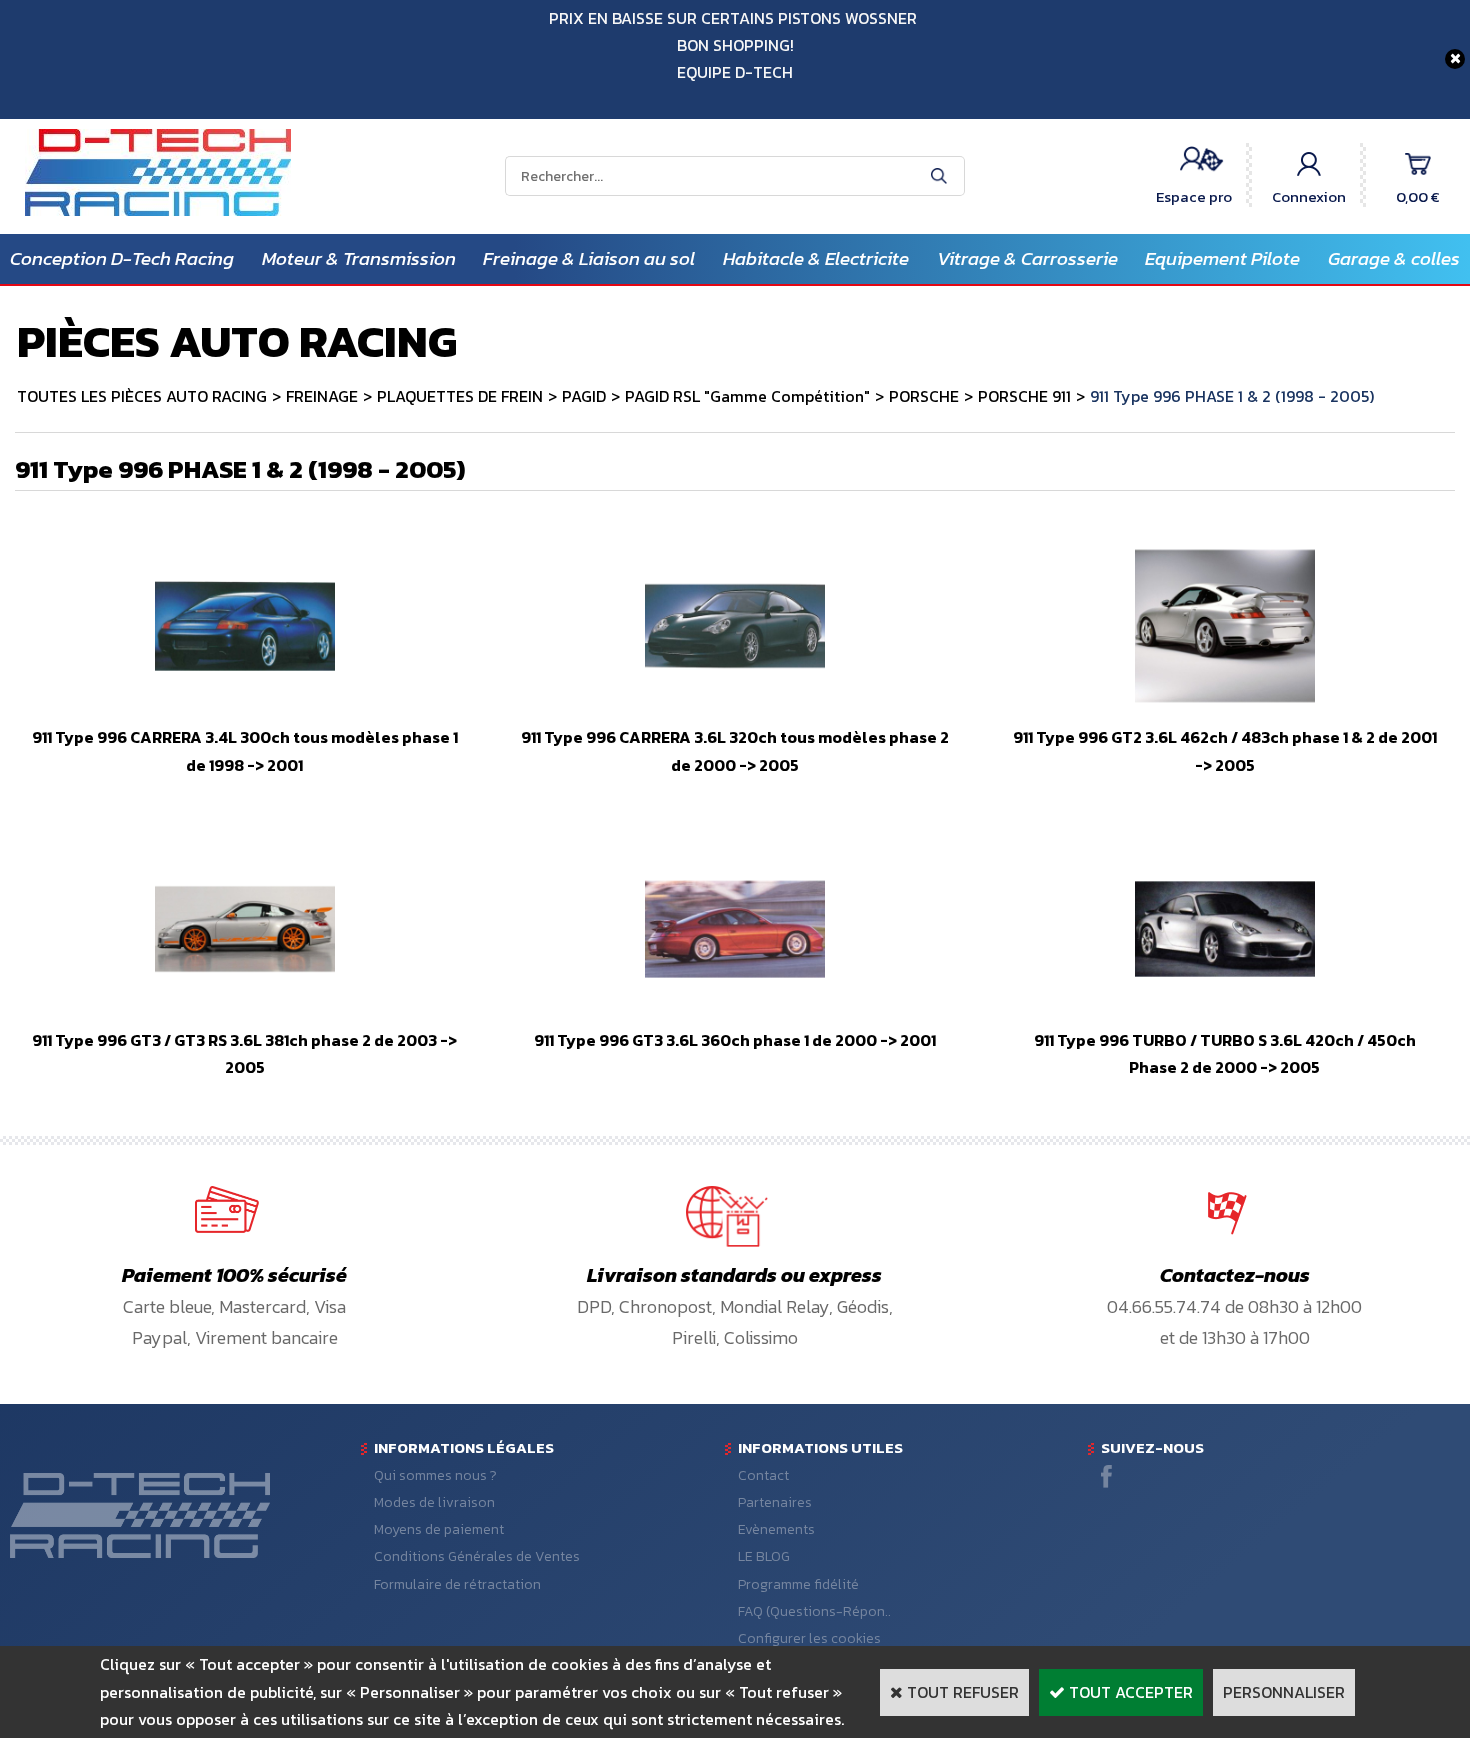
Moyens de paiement (439, 1529)
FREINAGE (322, 396)
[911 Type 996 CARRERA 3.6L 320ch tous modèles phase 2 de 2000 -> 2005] (735, 710)
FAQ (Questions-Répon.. (814, 1611)
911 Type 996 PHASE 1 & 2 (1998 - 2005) (1232, 396)
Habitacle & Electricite (816, 258)
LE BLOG (764, 1556)
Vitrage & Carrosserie (1027, 258)
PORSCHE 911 (1024, 396)
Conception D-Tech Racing (122, 258)
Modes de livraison (434, 1502)
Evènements (776, 1529)
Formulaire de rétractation (457, 1584)
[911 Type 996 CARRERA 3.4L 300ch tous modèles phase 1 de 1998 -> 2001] (245, 710)
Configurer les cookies (809, 1638)
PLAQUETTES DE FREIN (460, 396)
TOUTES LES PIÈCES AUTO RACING (142, 396)
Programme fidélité (798, 1584)
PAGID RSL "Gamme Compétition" (747, 396)
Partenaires (775, 1502)
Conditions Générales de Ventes (477, 1556)
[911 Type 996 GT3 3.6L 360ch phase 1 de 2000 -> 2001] (735, 1013)
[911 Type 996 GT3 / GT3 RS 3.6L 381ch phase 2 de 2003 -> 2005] (245, 1013)
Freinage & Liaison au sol (589, 258)
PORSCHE (924, 396)
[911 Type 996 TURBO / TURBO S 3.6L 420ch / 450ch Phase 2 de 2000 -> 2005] (1225, 1013)
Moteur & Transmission (359, 258)
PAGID (584, 396)
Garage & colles (1394, 258)
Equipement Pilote (1222, 258)
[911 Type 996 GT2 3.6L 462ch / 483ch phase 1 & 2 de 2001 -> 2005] (1225, 710)
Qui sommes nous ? (435, 1475)
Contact (763, 1475)
